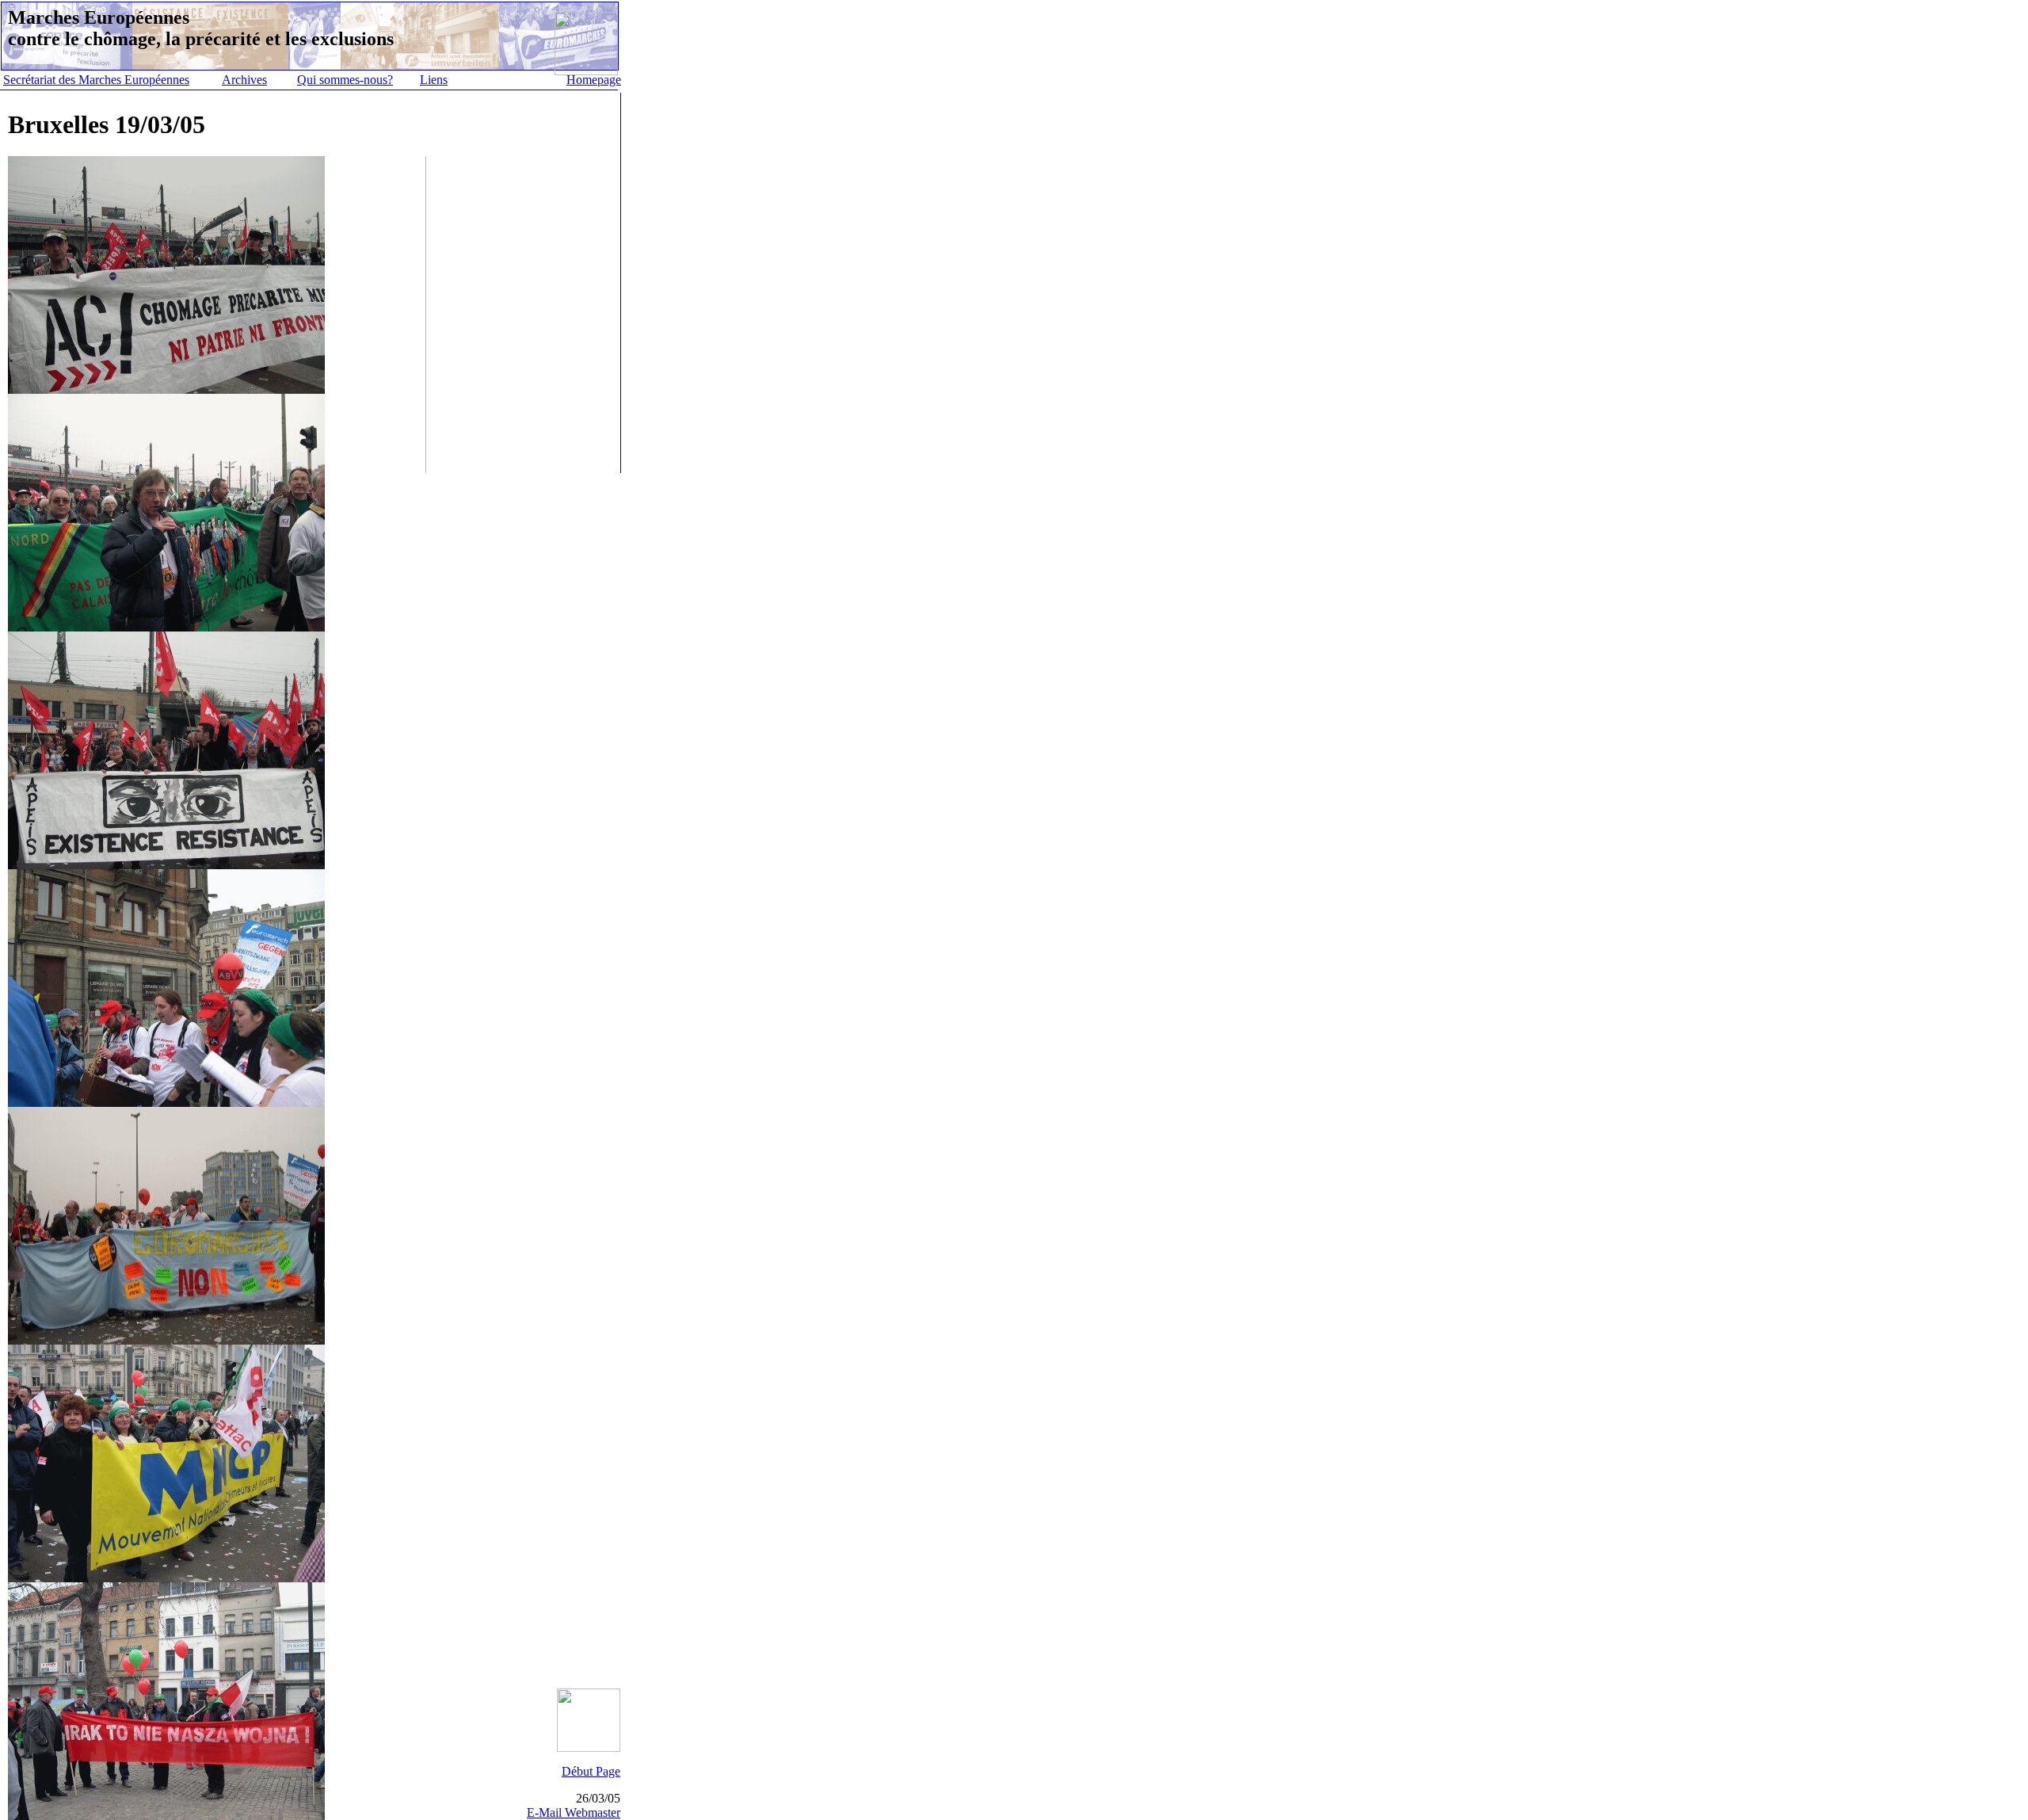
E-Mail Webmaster (574, 1812)
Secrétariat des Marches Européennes (96, 80)
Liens (434, 80)
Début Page (591, 1771)
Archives (244, 80)
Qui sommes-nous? (345, 80)
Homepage (594, 80)
